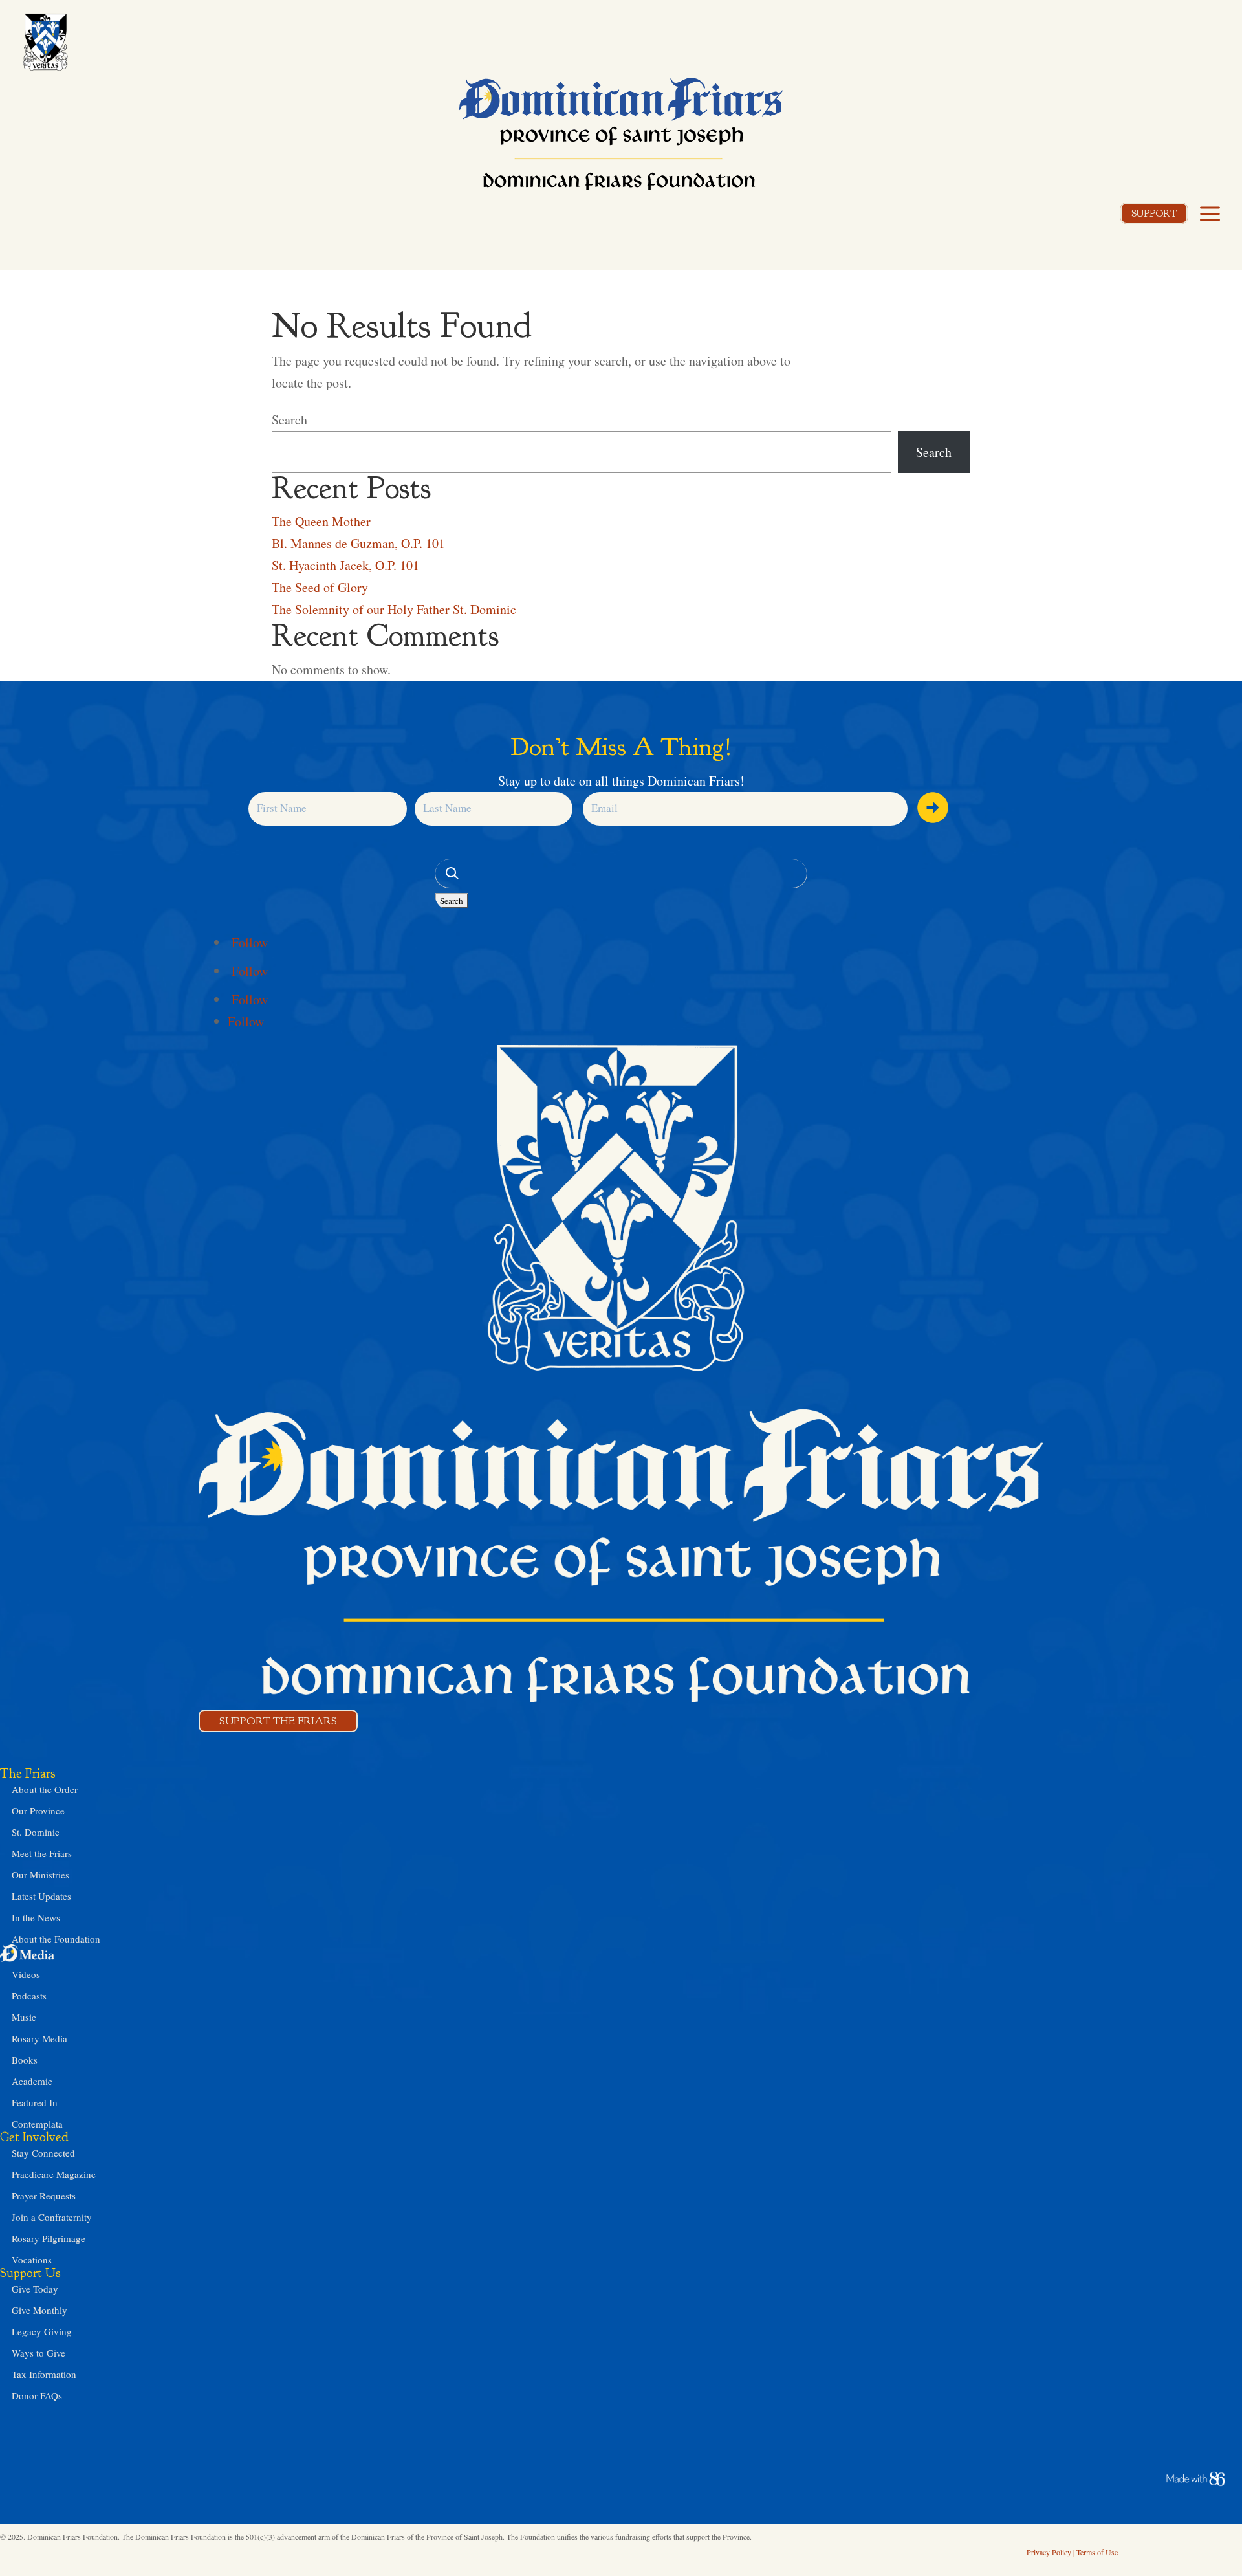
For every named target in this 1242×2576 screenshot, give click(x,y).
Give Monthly (39, 2310)
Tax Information (44, 2374)
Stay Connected (43, 2153)
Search (289, 420)
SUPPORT (1154, 214)
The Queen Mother (321, 521)
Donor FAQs (37, 2395)
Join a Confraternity (52, 2217)
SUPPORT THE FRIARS (278, 1721)
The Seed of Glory (320, 587)
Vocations (32, 2260)
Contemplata (37, 2124)
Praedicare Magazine (54, 2174)
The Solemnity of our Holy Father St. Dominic (394, 609)
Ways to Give (38, 2353)
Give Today (35, 2289)
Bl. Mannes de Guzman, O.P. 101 (358, 543)
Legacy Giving (42, 2331)
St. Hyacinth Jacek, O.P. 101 (345, 565)
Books (25, 2060)
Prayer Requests (44, 2196)
